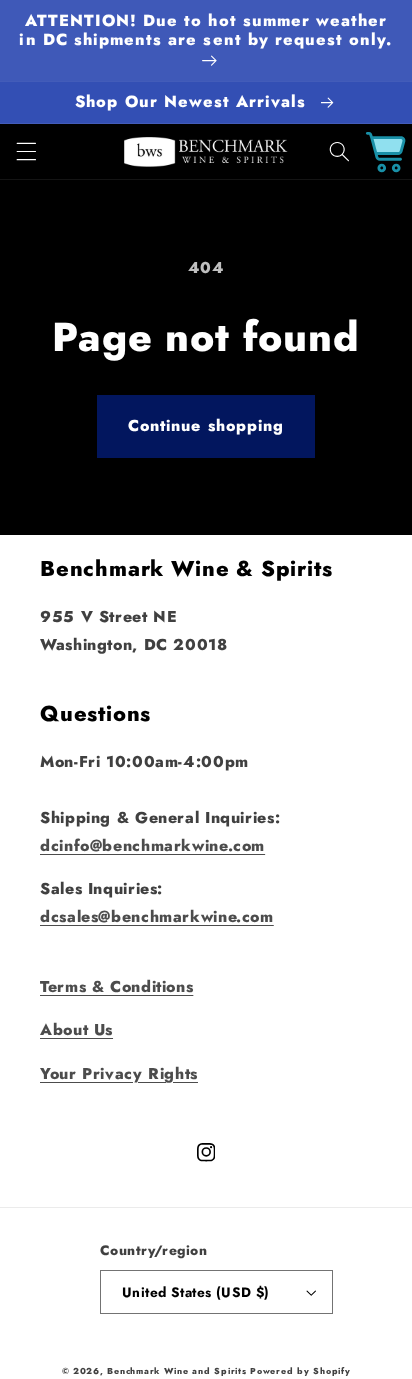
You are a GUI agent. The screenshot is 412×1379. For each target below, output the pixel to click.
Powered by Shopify (300, 1371)
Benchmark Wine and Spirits (176, 1371)
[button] (26, 152)
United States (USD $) (196, 1292)
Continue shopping (206, 425)
